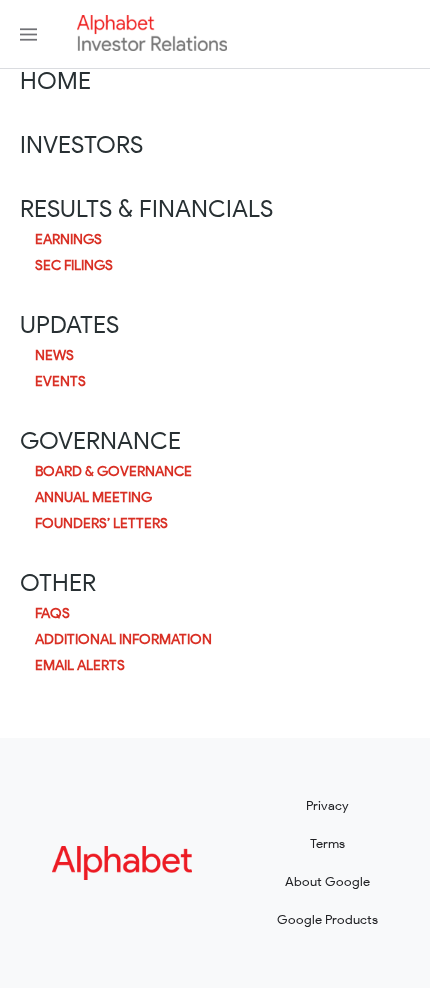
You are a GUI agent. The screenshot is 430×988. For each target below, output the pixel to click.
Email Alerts (80, 666)
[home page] (152, 46)
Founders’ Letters (101, 524)
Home (55, 81)
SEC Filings (74, 266)
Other (58, 583)
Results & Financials (146, 209)
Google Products (327, 919)
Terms (327, 843)
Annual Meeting (93, 498)
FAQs (52, 614)
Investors (81, 145)
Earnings (68, 240)
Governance (100, 441)
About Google (327, 881)
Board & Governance (113, 472)
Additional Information (123, 640)
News (54, 356)
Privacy (327, 805)
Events (60, 382)
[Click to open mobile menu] (28, 34)
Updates (69, 325)
